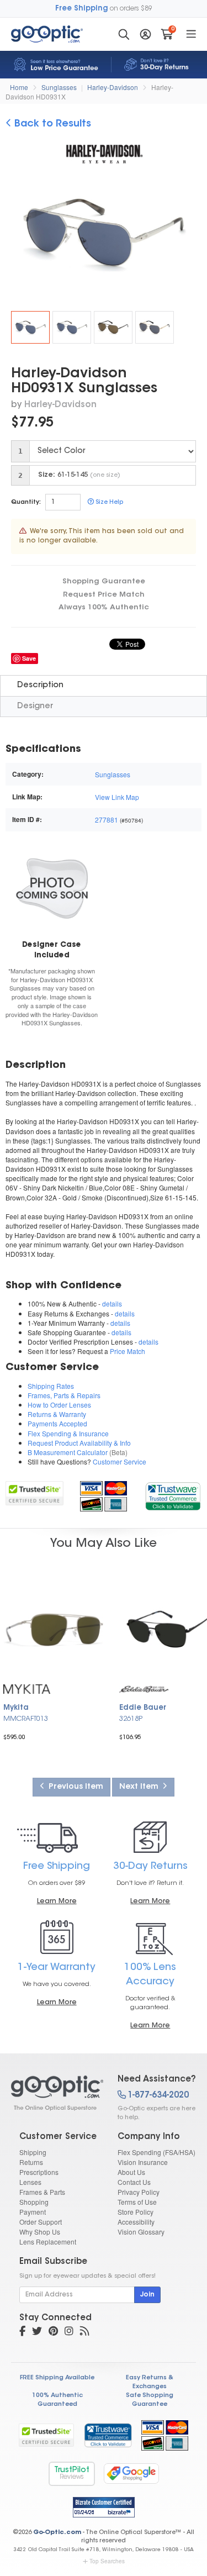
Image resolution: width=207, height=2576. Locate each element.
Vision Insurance (143, 2162)
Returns (31, 2162)
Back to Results (51, 124)
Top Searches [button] (107, 2561)
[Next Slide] (189, 234)
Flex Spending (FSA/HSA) (156, 2152)
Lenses (30, 2182)
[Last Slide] (18, 234)
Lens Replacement (48, 2242)
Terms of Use (137, 2202)
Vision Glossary (141, 2232)
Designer (35, 706)
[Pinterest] (53, 2332)
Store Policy (136, 2212)
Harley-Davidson (113, 87)
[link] (173, 1495)
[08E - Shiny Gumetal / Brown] (113, 327)
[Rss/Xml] (84, 2332)
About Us (131, 2172)
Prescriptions (39, 2172)
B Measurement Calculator (68, 1452)
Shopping (34, 2202)
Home (19, 87)
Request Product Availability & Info (79, 1443)
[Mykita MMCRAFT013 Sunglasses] (55, 1629)
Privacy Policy (139, 2192)
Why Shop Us (40, 2232)
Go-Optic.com (57, 2533)
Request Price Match (104, 595)
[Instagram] (69, 2332)
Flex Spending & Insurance (68, 1433)
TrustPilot (72, 2474)
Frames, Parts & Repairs (64, 1395)
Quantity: (26, 502)
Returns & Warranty (57, 1414)
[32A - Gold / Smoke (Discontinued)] (155, 327)
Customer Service (120, 1461)
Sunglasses (59, 87)
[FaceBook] (22, 2332)
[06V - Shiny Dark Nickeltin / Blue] (72, 327)
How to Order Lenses (59, 1405)
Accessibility (136, 2222)
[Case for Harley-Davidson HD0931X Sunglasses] (52, 887)
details (112, 1303)
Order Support (41, 2222)
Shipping (33, 2152)
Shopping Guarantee (104, 581)
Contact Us (134, 2182)
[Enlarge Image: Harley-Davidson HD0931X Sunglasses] (110, 235)
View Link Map (117, 797)
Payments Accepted (57, 1423)
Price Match (128, 1351)
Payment (33, 2212)
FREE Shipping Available (57, 2378)
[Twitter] (37, 2332)
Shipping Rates (51, 1386)
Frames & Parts (42, 2192)
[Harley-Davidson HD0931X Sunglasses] (30, 327)
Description (40, 685)
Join (147, 2295)
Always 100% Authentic (104, 607)
